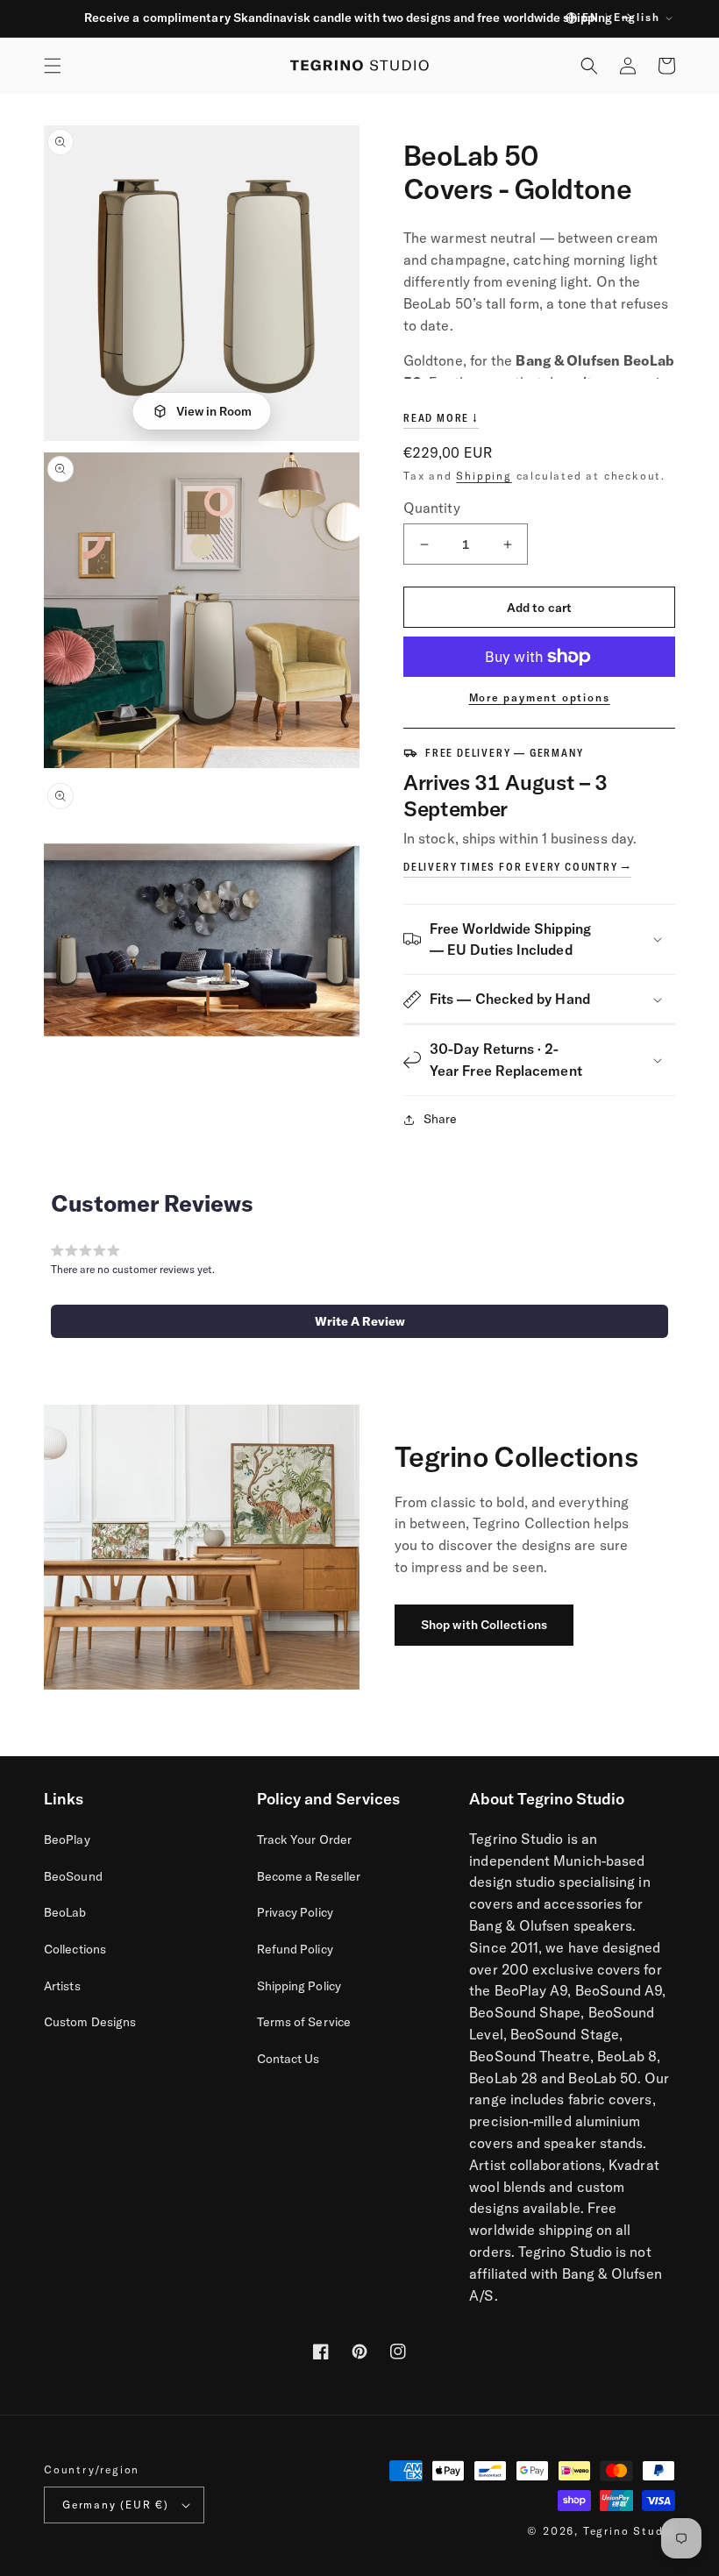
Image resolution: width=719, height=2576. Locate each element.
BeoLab (65, 1912)
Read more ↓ (441, 418)
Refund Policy (295, 1949)
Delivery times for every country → (517, 867)
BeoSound (73, 1876)
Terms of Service (304, 2022)
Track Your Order (304, 1839)
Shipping (484, 476)
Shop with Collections (484, 1625)
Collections (75, 1949)
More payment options (540, 697)
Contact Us (288, 2059)
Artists (62, 1986)
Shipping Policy (299, 1986)
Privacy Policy (295, 1912)
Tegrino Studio (629, 2531)
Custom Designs (90, 2022)
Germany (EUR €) (116, 2505)
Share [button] (440, 1119)
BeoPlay (67, 1839)
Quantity (432, 508)
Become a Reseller (309, 1876)
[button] (53, 66)
